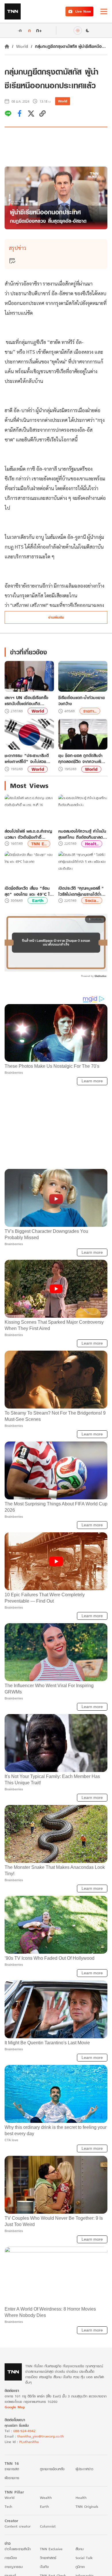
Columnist (48, 2526)
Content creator (18, 2526)
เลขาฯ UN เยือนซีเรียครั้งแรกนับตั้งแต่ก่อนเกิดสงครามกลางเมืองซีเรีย (26, 701)
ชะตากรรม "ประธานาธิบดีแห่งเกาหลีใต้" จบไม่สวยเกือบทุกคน (27, 758)
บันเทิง (44, 2567)
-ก (20, 30)
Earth (38, 900)
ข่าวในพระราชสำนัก (18, 2549)
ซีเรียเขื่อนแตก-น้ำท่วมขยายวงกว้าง (82, 701)
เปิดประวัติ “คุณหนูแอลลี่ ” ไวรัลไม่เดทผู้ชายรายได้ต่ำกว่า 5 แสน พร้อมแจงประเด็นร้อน (81, 891)
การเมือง (11, 2558)
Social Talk (84, 2558)
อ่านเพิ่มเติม (56, 617)
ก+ (39, 30)
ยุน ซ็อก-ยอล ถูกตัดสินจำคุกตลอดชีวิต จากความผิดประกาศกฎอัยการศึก (81, 758)
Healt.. (92, 844)
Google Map (15, 2407)
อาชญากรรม (14, 2567)
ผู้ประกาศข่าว (84, 2469)
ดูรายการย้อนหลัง (52, 2469)
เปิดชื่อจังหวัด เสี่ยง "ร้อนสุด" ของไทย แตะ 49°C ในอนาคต (28, 891)
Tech (8, 2506)
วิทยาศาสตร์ (48, 2558)
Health (81, 2498)
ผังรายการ (12, 2478)
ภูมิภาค (80, 2567)
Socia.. (92, 900)
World (22, 46)
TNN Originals (87, 2506)
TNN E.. (39, 844)
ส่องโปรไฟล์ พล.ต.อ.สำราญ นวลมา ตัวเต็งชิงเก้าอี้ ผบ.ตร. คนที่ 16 (28, 834)
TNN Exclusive (51, 2549)
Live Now (83, 11)
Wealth (46, 2498)
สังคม (80, 2549)
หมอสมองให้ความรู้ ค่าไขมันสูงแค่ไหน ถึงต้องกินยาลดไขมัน (82, 834)
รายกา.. (90, 711)
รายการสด (12, 2469)
